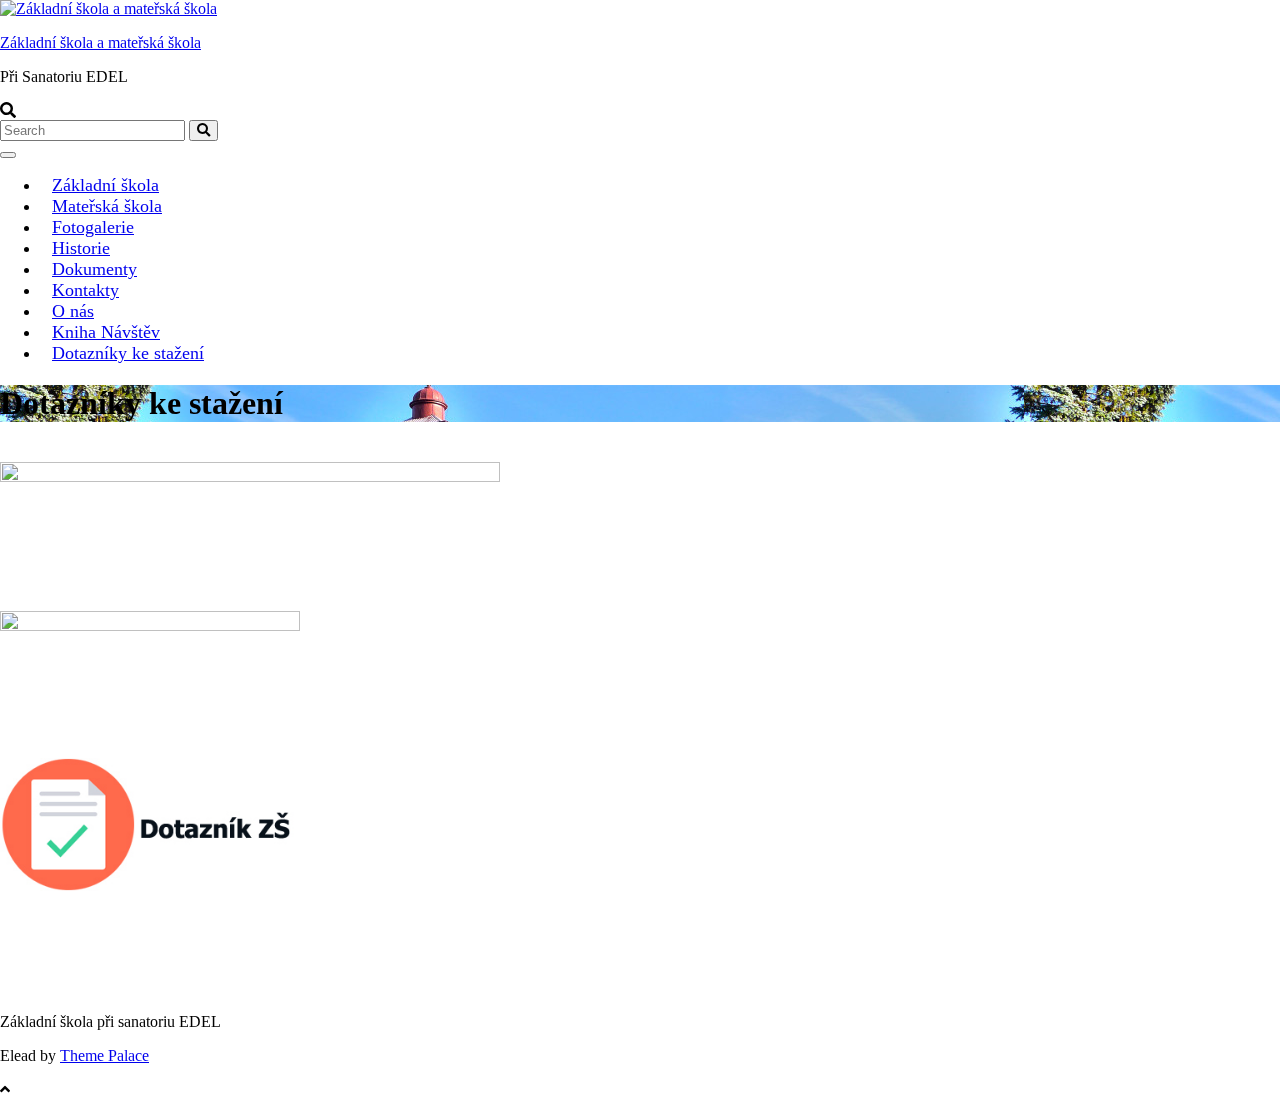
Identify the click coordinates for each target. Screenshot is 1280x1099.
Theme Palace (104, 1055)
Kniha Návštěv (106, 332)
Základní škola (105, 185)
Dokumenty (94, 269)
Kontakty (85, 290)
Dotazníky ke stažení (128, 353)
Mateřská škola (107, 206)
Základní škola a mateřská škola (100, 42)
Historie (81, 248)
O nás (73, 311)
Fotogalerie (93, 227)
